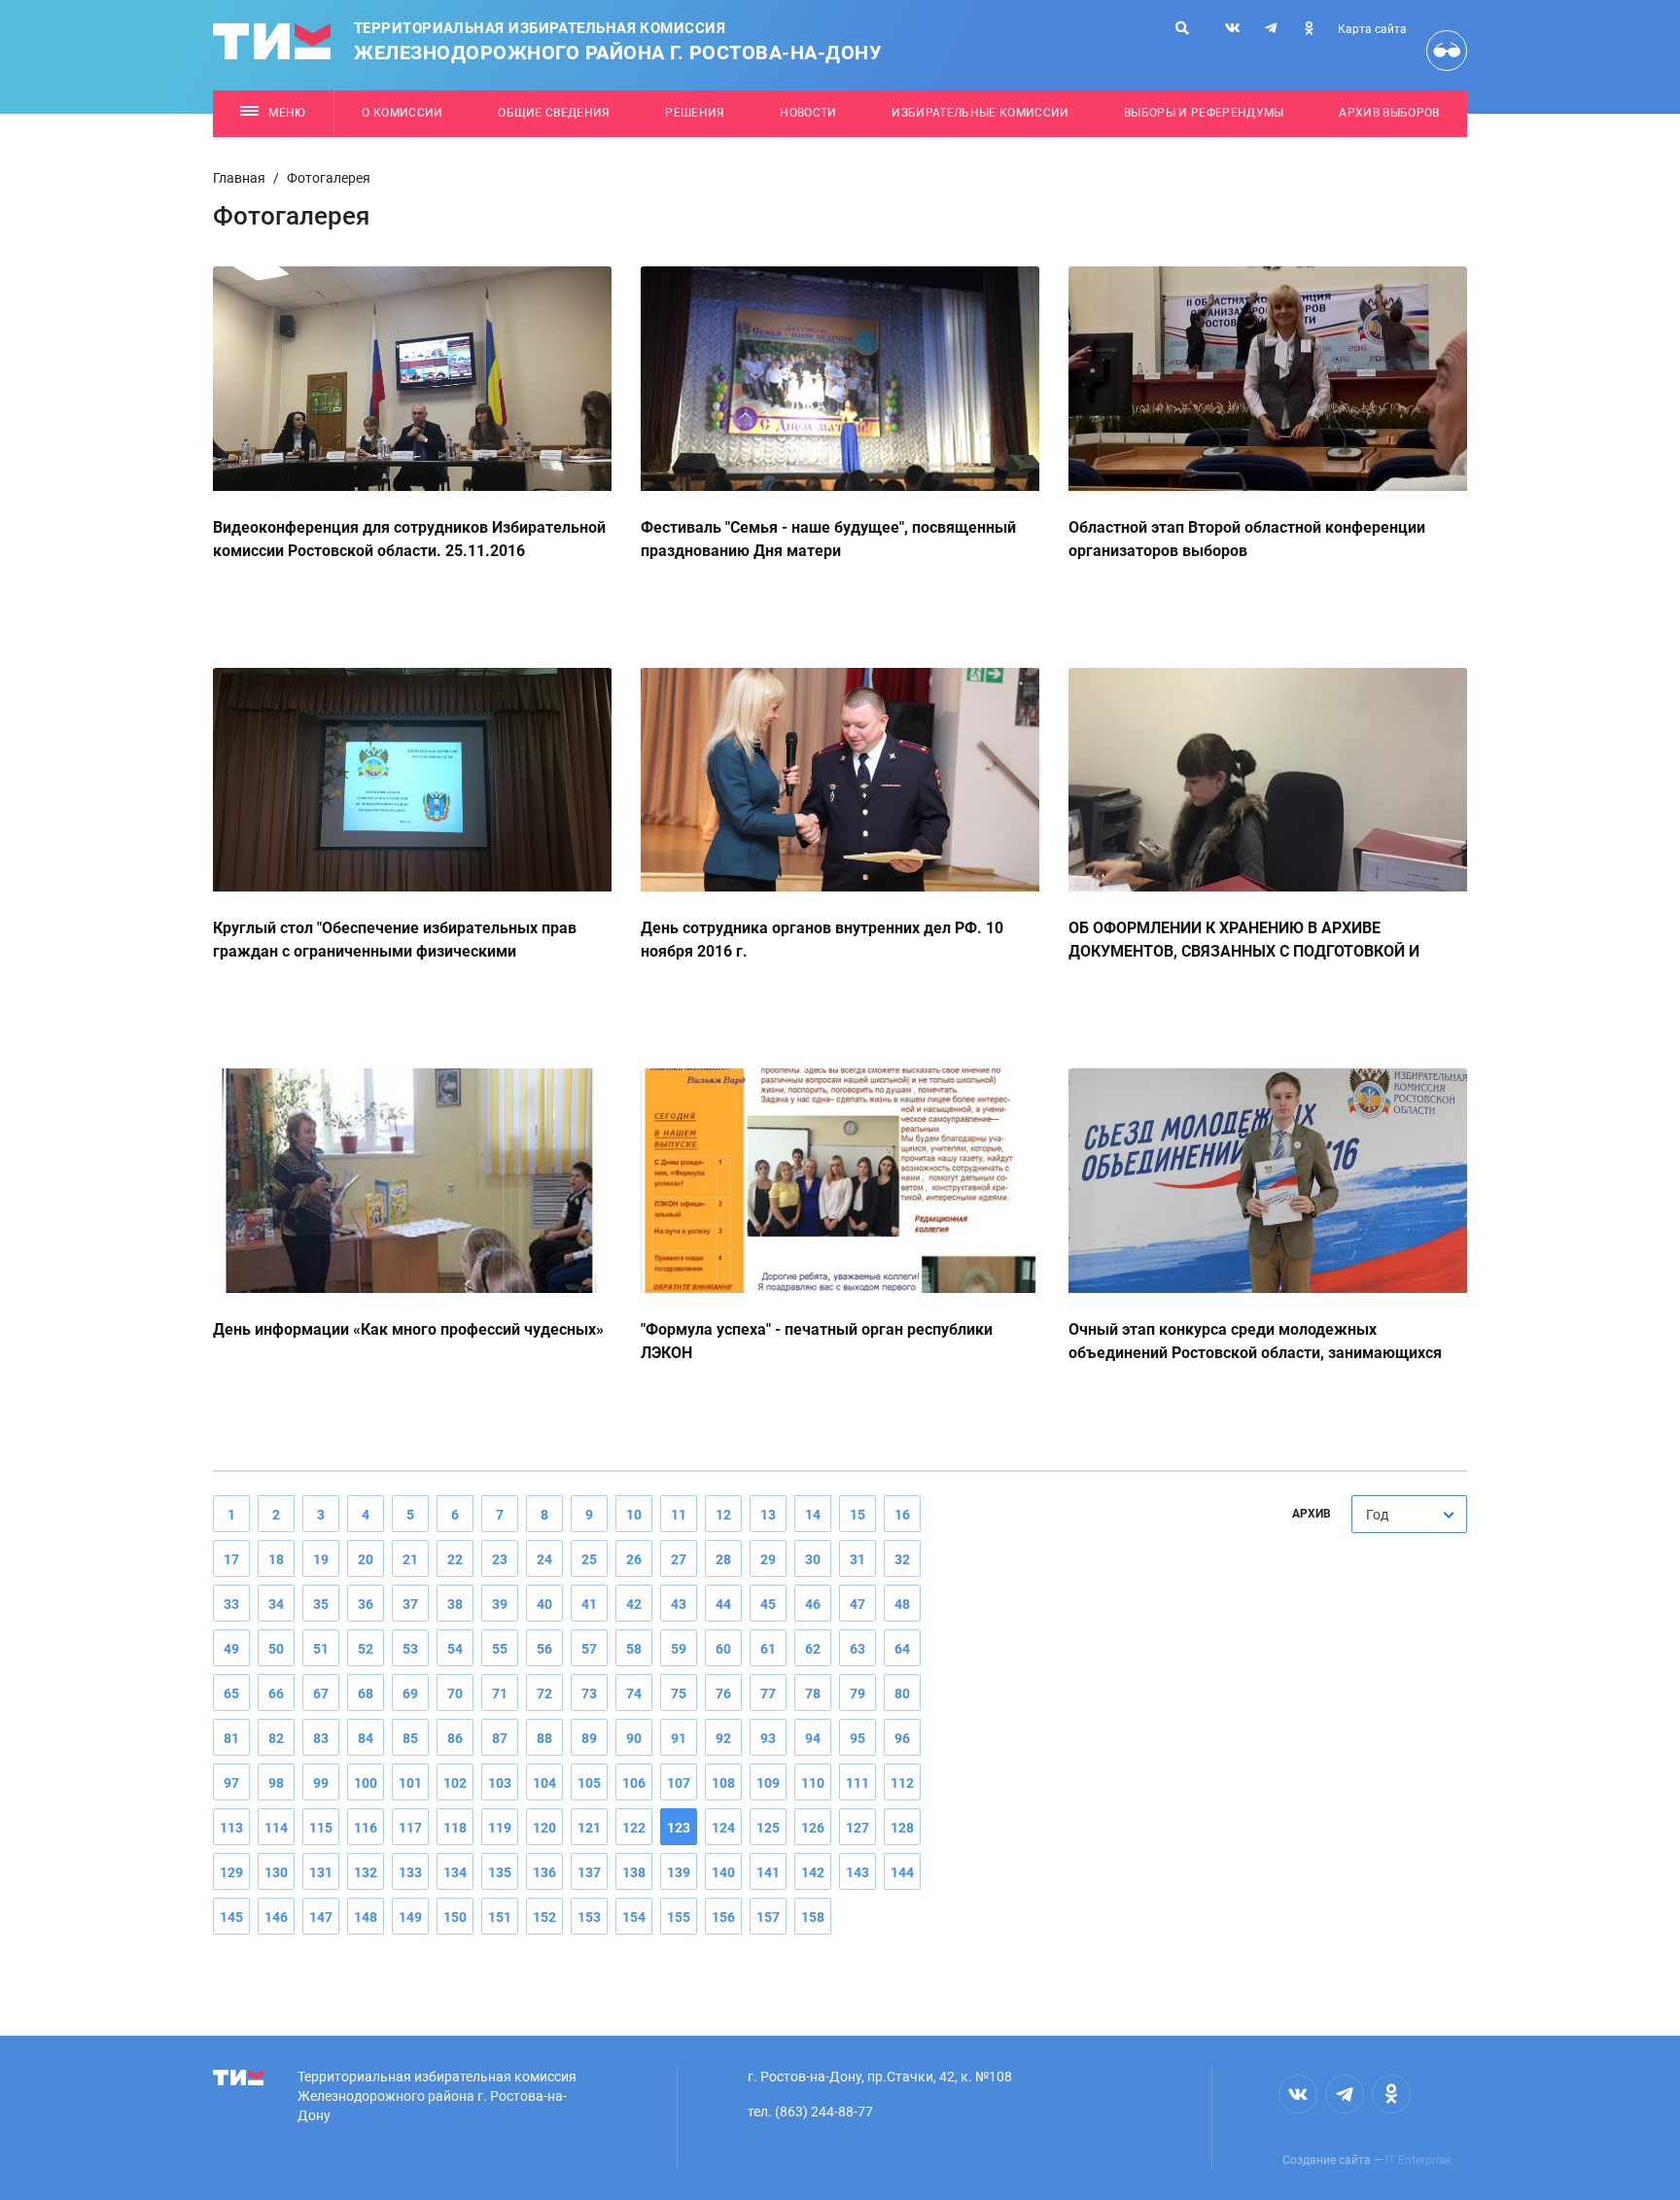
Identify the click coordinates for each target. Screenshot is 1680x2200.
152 (544, 1917)
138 (634, 1872)
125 (768, 1828)
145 (231, 1917)
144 (902, 1872)
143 (857, 1872)
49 (231, 1649)
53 (410, 1649)
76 (723, 1694)
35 (321, 1604)
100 (366, 1783)
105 (589, 1783)
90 (634, 1738)
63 (857, 1649)
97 (231, 1783)
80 (902, 1694)
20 (366, 1559)
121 (589, 1828)
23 (500, 1559)
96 (902, 1738)
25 (589, 1559)
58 (634, 1649)
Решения (695, 113)
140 (723, 1872)
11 (679, 1515)
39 (500, 1604)
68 (366, 1694)
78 (813, 1694)
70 (455, 1694)
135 (500, 1872)
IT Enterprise (1418, 2160)
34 (276, 1604)
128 (902, 1828)
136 (544, 1872)
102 (455, 1783)
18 (276, 1559)
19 (321, 1559)
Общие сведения (554, 113)
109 (768, 1783)
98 (276, 1783)
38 (455, 1604)
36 (366, 1604)
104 (544, 1783)
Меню (287, 113)
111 (857, 1783)
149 (410, 1917)
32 (902, 1559)
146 (276, 1917)
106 (634, 1783)
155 (679, 1917)
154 (634, 1917)
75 (679, 1694)
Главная (239, 178)
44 (723, 1604)
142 (813, 1872)
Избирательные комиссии (980, 113)
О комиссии (402, 113)
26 (634, 1559)
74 (634, 1694)
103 (500, 1783)
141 (768, 1872)
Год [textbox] (1377, 1515)
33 (231, 1604)
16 (902, 1515)
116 (366, 1828)
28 (723, 1559)
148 (366, 1917)
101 (410, 1783)
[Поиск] (1182, 28)
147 (321, 1917)
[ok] (1309, 28)
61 (768, 1649)
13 (768, 1515)
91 (679, 1738)
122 (634, 1828)
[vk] (1233, 28)
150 (455, 1917)
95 (857, 1738)
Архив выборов (1389, 113)
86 (455, 1738)
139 (679, 1872)
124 (723, 1828)
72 (544, 1694)
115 (321, 1828)
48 (902, 1604)
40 (544, 1604)
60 (723, 1649)
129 (231, 1872)
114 (276, 1828)
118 (455, 1828)
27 (679, 1559)
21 (410, 1559)
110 (813, 1783)
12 (723, 1515)
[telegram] (1271, 28)
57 (589, 1649)
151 (500, 1917)
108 (723, 1783)
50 (276, 1649)
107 (679, 1783)
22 (455, 1559)
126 (813, 1828)
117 (410, 1828)
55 (500, 1649)
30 (813, 1559)
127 (857, 1828)
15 (857, 1515)
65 (231, 1694)
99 (321, 1783)
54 (455, 1649)
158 (813, 1917)
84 (366, 1738)
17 (231, 1559)
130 (276, 1872)
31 (857, 1559)
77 (768, 1694)
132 (366, 1872)
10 (634, 1515)
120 (544, 1828)
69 (410, 1694)
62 (813, 1649)
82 (276, 1738)
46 (813, 1604)
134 (455, 1872)
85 (410, 1738)
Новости (808, 113)
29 (768, 1559)
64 (902, 1649)
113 (231, 1828)
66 (276, 1694)
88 (544, 1738)
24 (544, 1559)
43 (679, 1604)
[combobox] (1410, 1514)
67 (321, 1694)
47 (857, 1604)
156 (723, 1917)
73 (589, 1694)
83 (321, 1738)
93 (768, 1738)
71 (500, 1694)
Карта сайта (1372, 29)
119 (500, 1828)
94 (813, 1738)
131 (321, 1872)
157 (768, 1917)
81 (231, 1738)
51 (321, 1649)
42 (634, 1604)
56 (544, 1649)
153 (589, 1917)
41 (589, 1604)
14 (813, 1515)
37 (410, 1604)
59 (679, 1649)
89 (589, 1738)
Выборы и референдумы (1204, 113)
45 (768, 1604)
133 (410, 1872)
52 (366, 1649)
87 (500, 1738)
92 (723, 1738)
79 (857, 1694)
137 (589, 1872)
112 (902, 1783)
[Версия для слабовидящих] (1447, 51)
